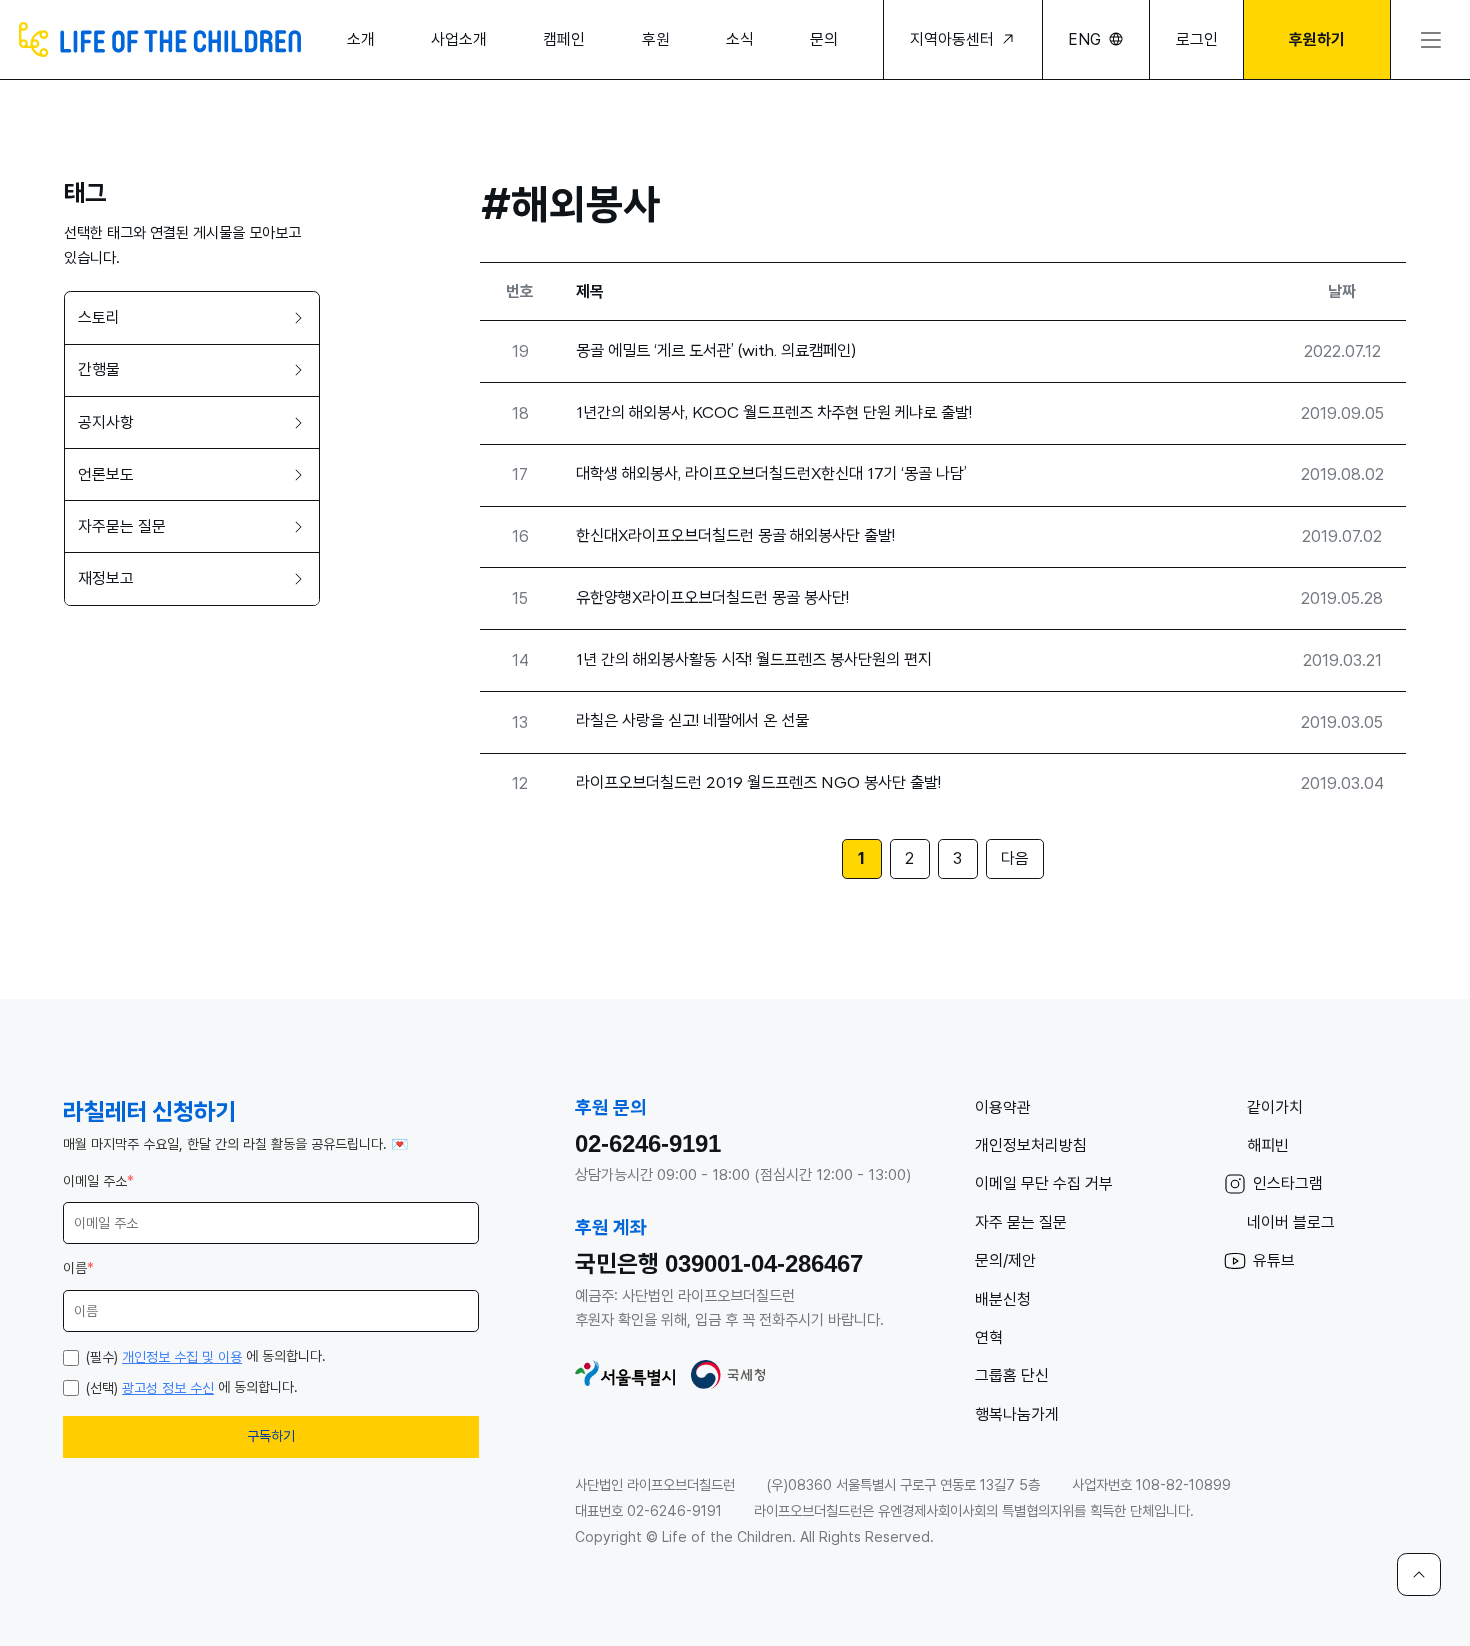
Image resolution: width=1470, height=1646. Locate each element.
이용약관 (1003, 1107)
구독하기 (271, 1436)
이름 (78, 1268)
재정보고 (106, 578)
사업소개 (459, 39)
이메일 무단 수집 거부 (1044, 1183)
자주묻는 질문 (122, 526)
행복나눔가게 (1017, 1414)
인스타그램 (1288, 1183)
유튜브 (1274, 1260)
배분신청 (1003, 1299)
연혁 (989, 1337)
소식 (740, 39)
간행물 (99, 370)
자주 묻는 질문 (1021, 1222)
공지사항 (106, 422)
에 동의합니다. (206, 1356)
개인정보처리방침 (1031, 1145)
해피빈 (1268, 1145)
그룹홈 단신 (1012, 1375)
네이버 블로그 (1291, 1222)
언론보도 (106, 474)
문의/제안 (1005, 1260)
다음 (1015, 858)
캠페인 (564, 39)
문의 (824, 39)
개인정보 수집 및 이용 (182, 1357)
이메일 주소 (98, 1181)
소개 (361, 39)
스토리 (99, 317)
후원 (656, 39)
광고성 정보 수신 (168, 1388)
